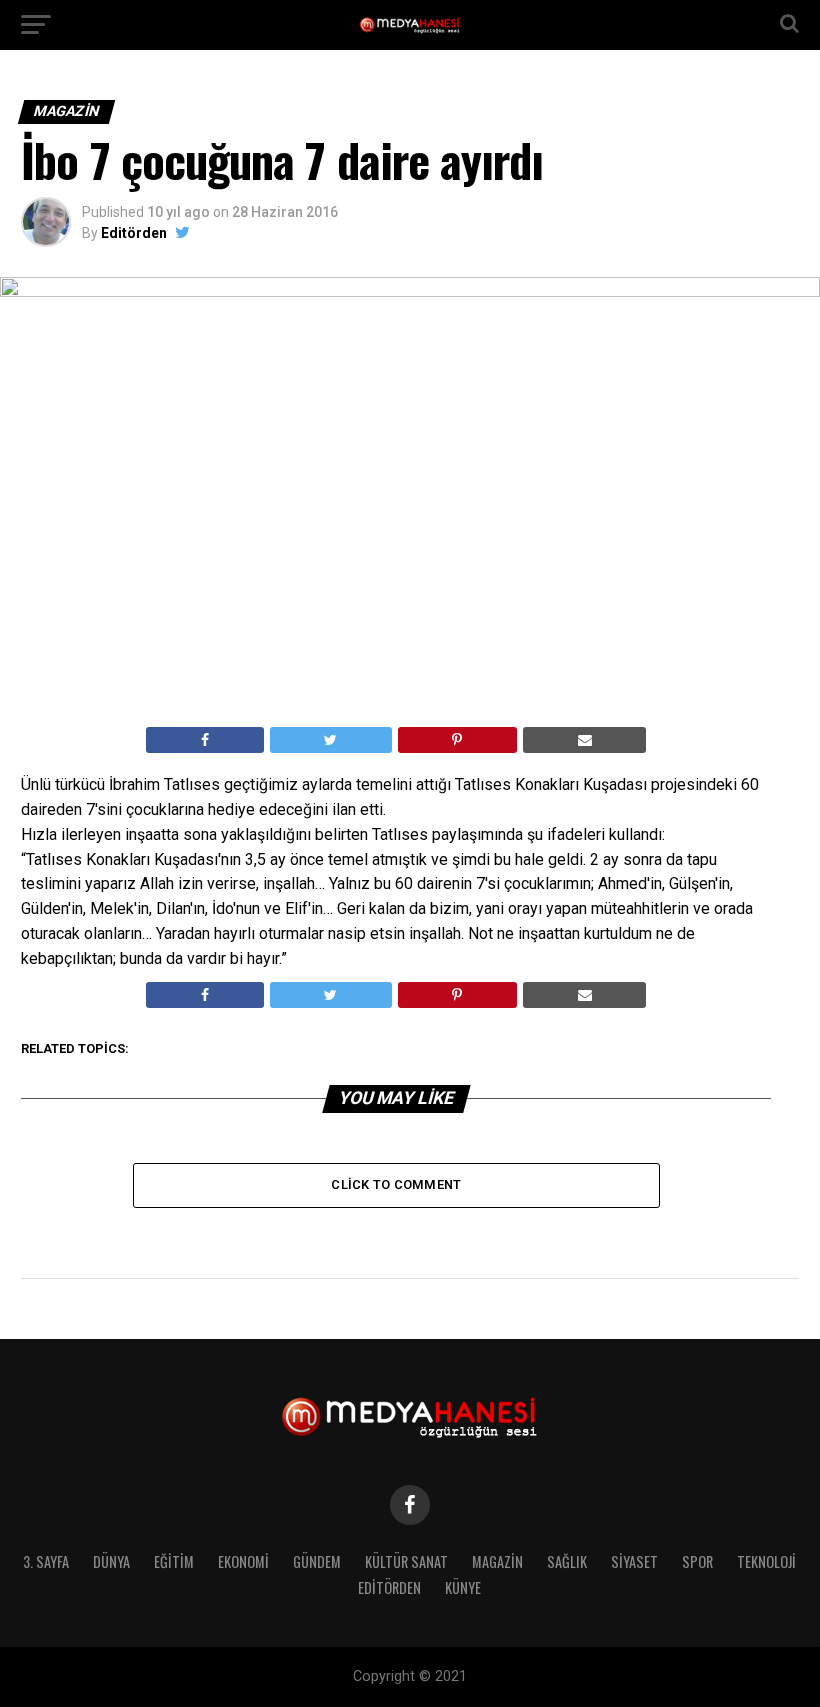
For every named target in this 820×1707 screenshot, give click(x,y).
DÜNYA (111, 1561)
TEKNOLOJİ (766, 1561)
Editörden (134, 233)
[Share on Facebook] (204, 740)
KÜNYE (463, 1587)
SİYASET (634, 1561)
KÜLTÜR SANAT (406, 1561)
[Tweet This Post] (331, 740)
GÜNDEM (317, 1561)
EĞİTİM (174, 1561)
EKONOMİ (243, 1561)
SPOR (697, 1561)
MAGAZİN (497, 1561)
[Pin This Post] (457, 740)
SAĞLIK (567, 1561)
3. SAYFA (46, 1561)
